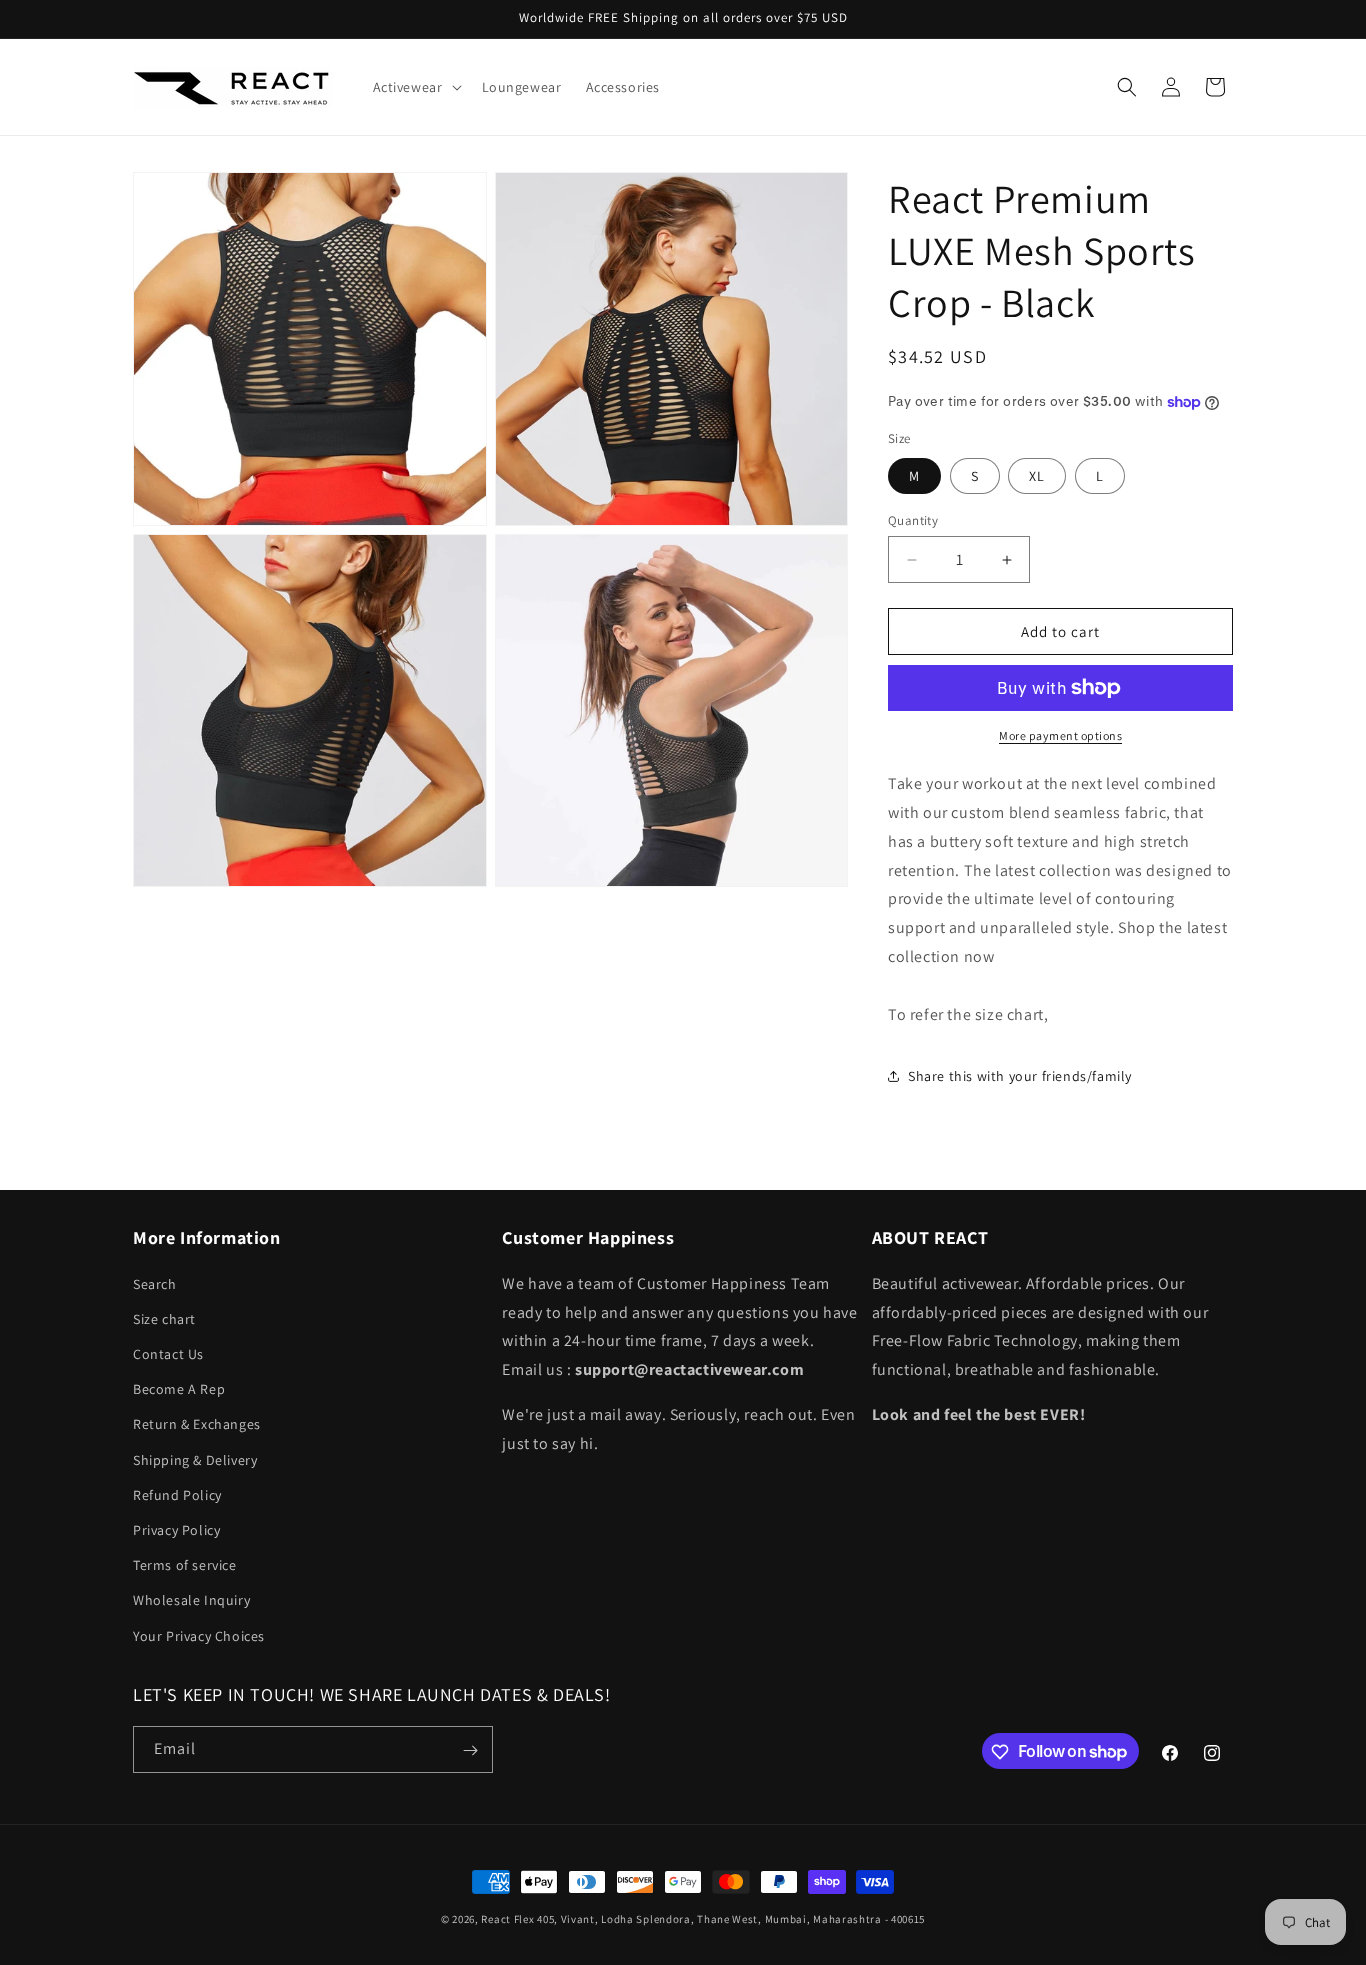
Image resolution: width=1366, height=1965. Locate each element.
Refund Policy (177, 1494)
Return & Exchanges (197, 1424)
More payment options (1060, 735)
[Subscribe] (470, 1750)
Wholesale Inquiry (191, 1600)
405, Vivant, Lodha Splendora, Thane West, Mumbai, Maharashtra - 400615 (731, 1919)
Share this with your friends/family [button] (1020, 1076)
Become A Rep (179, 1389)
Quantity (913, 520)
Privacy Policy (176, 1529)
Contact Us (168, 1354)
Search (155, 1283)
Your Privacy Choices (199, 1635)
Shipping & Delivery (195, 1459)
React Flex (507, 1919)
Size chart (164, 1318)
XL (1037, 476)
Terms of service (185, 1565)
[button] (415, 87)
